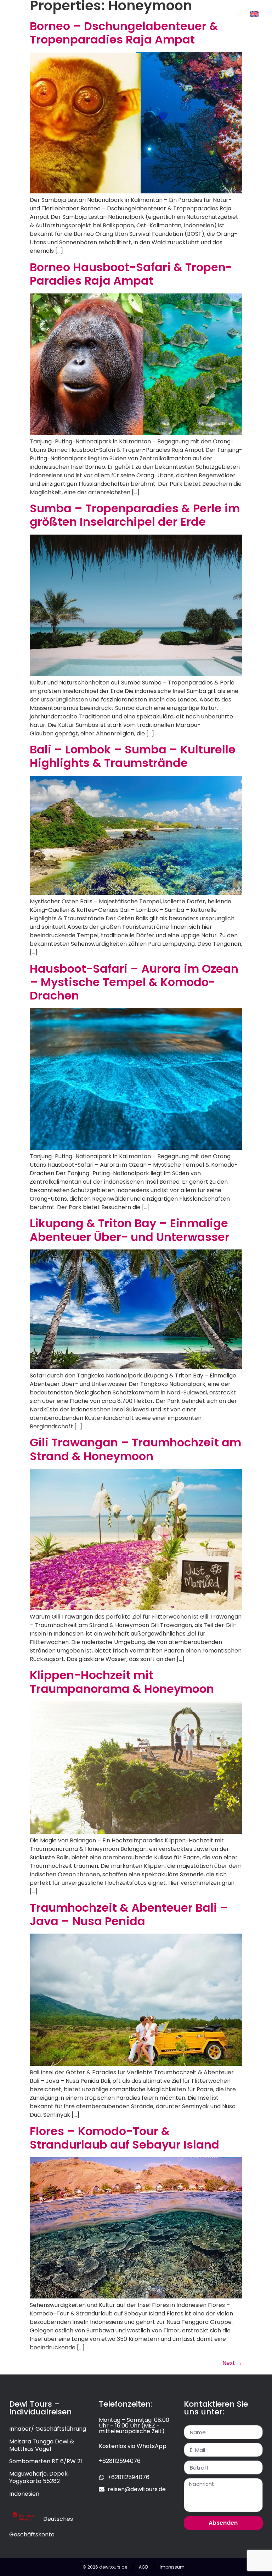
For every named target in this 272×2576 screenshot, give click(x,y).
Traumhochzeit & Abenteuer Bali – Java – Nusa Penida (129, 1914)
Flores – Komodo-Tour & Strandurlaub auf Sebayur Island (124, 2138)
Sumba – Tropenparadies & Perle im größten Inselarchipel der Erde (135, 515)
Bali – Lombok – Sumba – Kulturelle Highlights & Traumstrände (133, 756)
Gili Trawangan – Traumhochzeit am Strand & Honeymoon (135, 1449)
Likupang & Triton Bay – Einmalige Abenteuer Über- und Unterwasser (130, 1230)
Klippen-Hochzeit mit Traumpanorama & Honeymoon (122, 1682)
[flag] (254, 14)
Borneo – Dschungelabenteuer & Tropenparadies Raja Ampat (124, 33)
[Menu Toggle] (241, 15)
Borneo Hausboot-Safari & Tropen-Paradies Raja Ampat (131, 274)
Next (232, 2363)
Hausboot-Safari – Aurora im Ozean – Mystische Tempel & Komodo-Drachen (134, 982)
